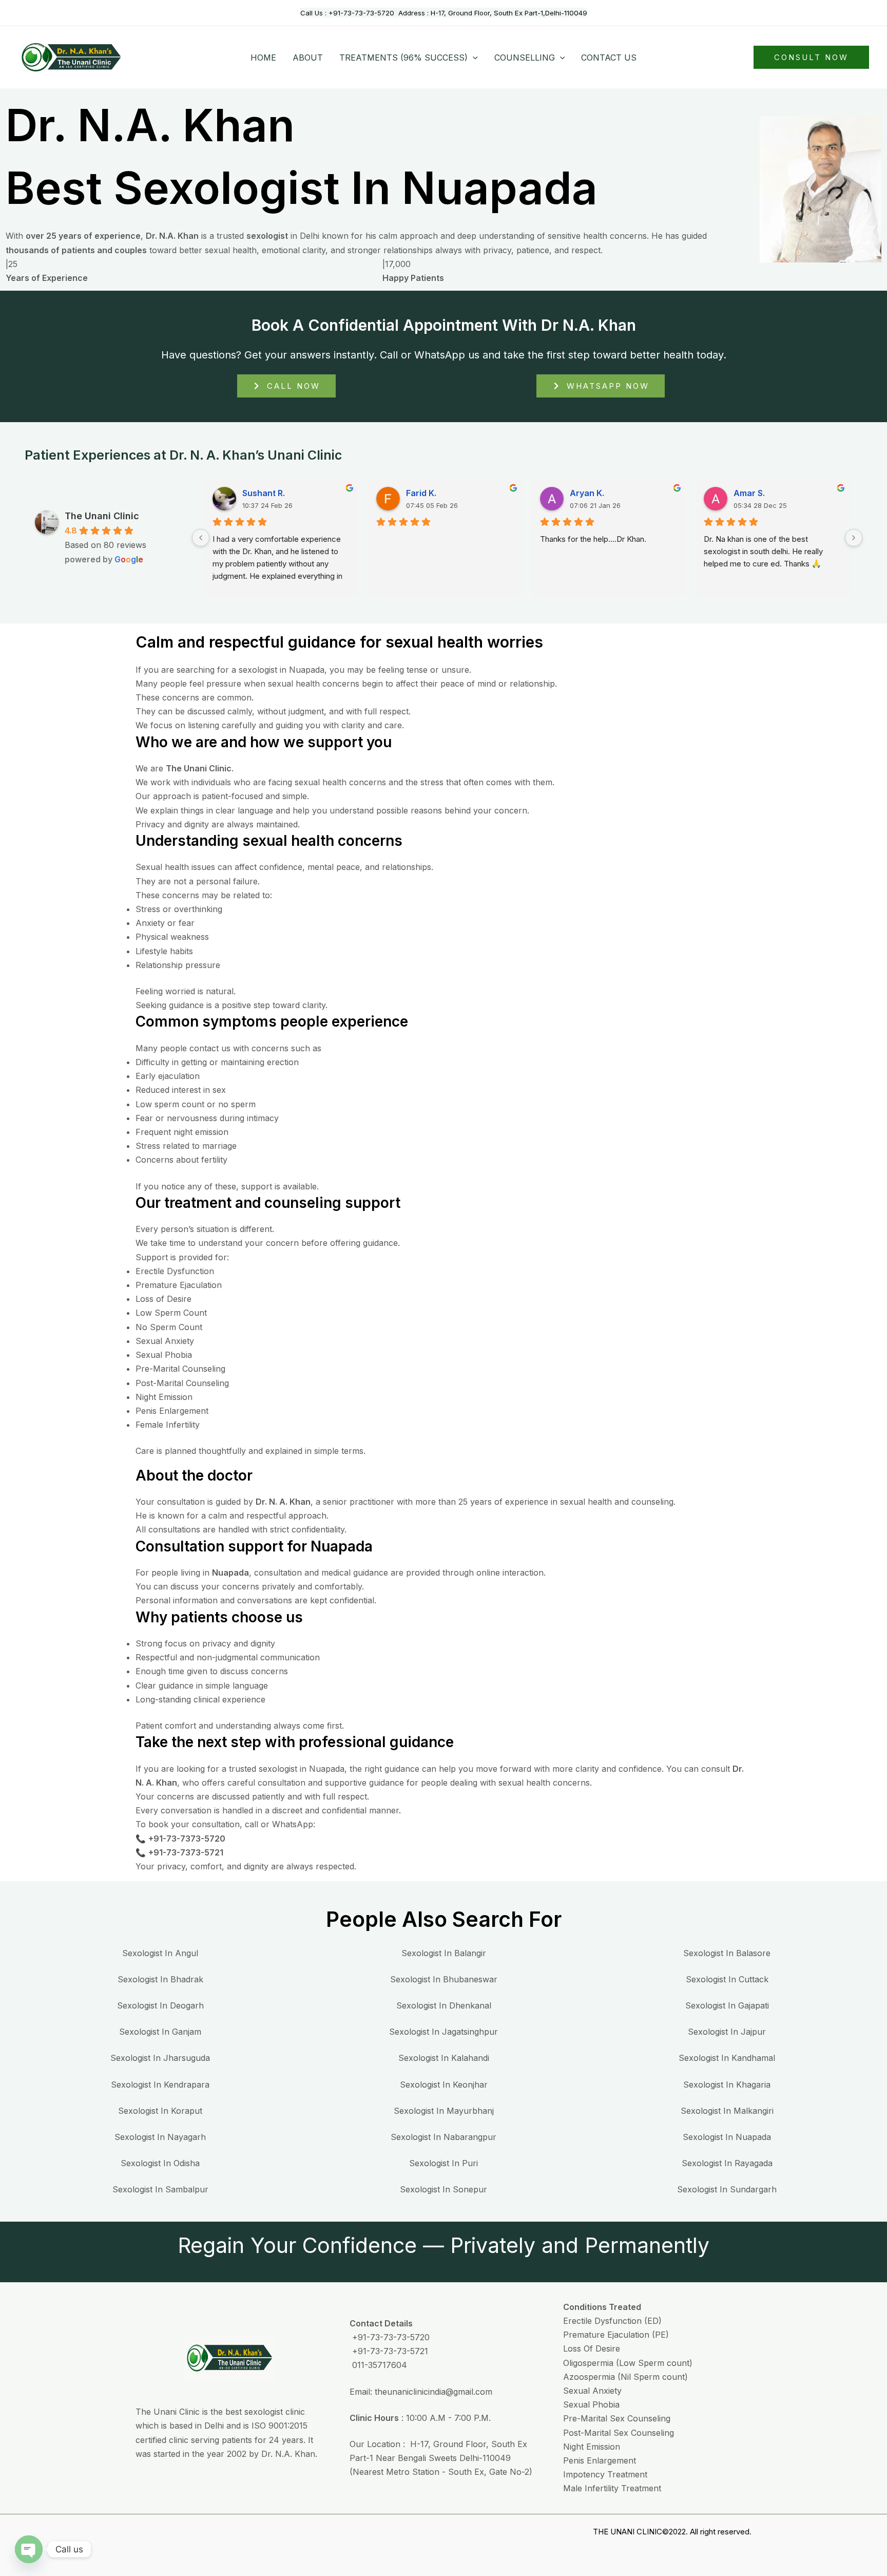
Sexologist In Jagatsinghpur (444, 2032)
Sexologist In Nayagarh (160, 2137)
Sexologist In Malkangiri (727, 2111)
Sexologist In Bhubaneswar (444, 1979)
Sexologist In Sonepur (444, 2189)
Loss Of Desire (592, 2348)
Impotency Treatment (605, 2474)
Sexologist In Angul (160, 1953)
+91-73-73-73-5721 (389, 2351)
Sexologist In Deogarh (160, 2005)
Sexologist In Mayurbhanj (444, 2111)
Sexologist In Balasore (727, 1953)
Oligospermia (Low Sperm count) (628, 2363)
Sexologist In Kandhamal (727, 2058)
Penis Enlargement (600, 2460)
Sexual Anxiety (592, 2391)
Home (263, 58)
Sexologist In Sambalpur (160, 2189)
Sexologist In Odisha (160, 2163)
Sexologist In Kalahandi (444, 2058)
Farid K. (421, 493)
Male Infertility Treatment (612, 2488)
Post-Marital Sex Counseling (619, 2433)
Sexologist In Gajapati (727, 2005)
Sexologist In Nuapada (727, 2137)
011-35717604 (378, 2365)
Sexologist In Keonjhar (444, 2085)
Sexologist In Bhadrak (160, 1979)
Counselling (525, 58)
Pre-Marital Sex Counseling (617, 2418)
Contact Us (609, 58)
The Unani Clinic (102, 516)
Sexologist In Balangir (444, 1953)
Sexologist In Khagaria (727, 2085)
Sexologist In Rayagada (727, 2163)
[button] (473, 58)
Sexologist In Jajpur (727, 2032)
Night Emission (592, 2447)
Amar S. (749, 493)
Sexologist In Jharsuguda (160, 2058)
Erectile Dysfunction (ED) (612, 2321)
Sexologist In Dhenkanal (444, 2005)
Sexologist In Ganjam (160, 2032)
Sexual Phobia (591, 2404)
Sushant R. (264, 493)
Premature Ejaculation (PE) (616, 2335)
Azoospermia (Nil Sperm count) (625, 2377)
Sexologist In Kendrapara (160, 2085)
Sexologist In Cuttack (727, 1979)
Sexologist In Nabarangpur (444, 2137)
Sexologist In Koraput (160, 2111)
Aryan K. (587, 493)
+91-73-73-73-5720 (363, 13)
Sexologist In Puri (444, 2163)
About (308, 58)
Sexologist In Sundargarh (727, 2189)
